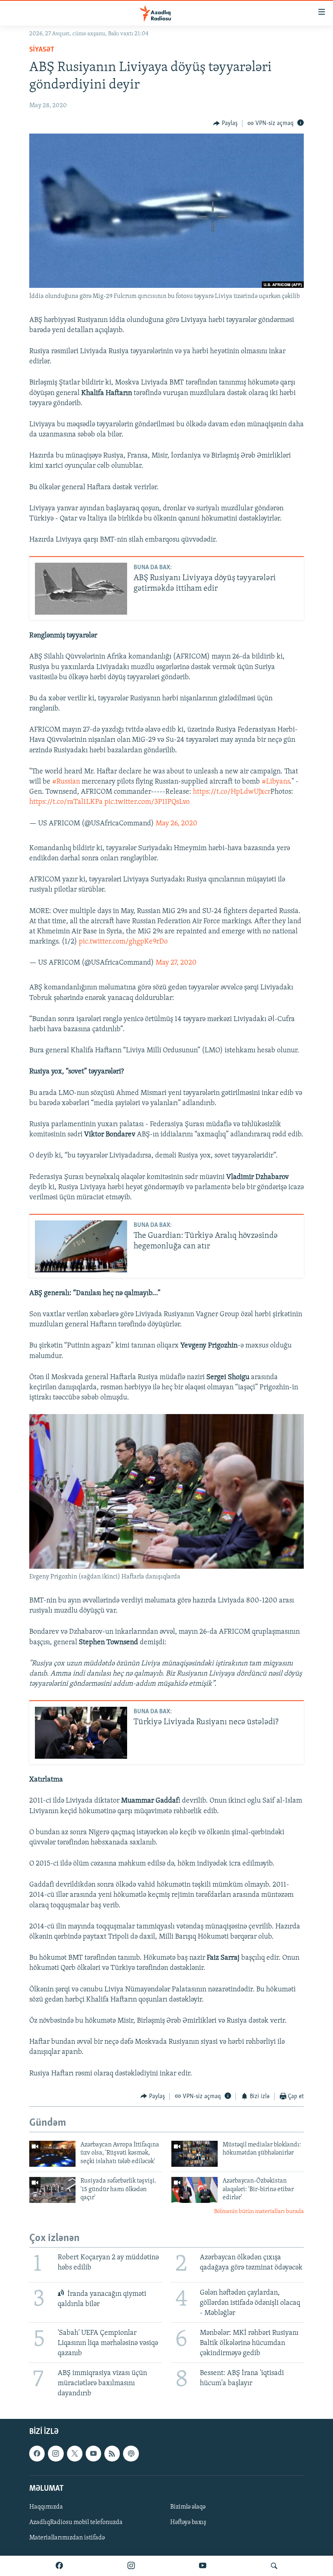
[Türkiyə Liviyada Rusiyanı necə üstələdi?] (81, 1733)
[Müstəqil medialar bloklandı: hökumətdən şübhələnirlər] (195, 2154)
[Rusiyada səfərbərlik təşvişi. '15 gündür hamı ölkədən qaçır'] (52, 2190)
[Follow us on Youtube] (93, 2454)
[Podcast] (131, 2454)
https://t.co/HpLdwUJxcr (232, 792)
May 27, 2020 (176, 963)
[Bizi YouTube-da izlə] (203, 2566)
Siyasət (42, 50)
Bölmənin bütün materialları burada (259, 2212)
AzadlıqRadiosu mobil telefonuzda (76, 2522)
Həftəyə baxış (188, 2522)
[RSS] (112, 2454)
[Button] (225, 123)
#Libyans (276, 782)
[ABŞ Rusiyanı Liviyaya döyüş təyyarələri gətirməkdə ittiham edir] (81, 589)
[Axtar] (274, 2566)
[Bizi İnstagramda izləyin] (131, 2566)
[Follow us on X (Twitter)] (75, 2454)
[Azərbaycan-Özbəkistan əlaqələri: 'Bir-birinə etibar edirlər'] (195, 2190)
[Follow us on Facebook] (37, 2454)
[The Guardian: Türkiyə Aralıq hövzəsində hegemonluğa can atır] (81, 1246)
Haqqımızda (46, 2507)
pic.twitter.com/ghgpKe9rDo (123, 942)
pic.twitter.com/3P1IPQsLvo (147, 802)
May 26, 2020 (176, 824)
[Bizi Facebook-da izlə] (59, 2566)
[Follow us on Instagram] (56, 2454)
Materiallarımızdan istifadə (67, 2538)
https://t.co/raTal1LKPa (66, 802)
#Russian (66, 782)
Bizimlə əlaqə (188, 2507)
